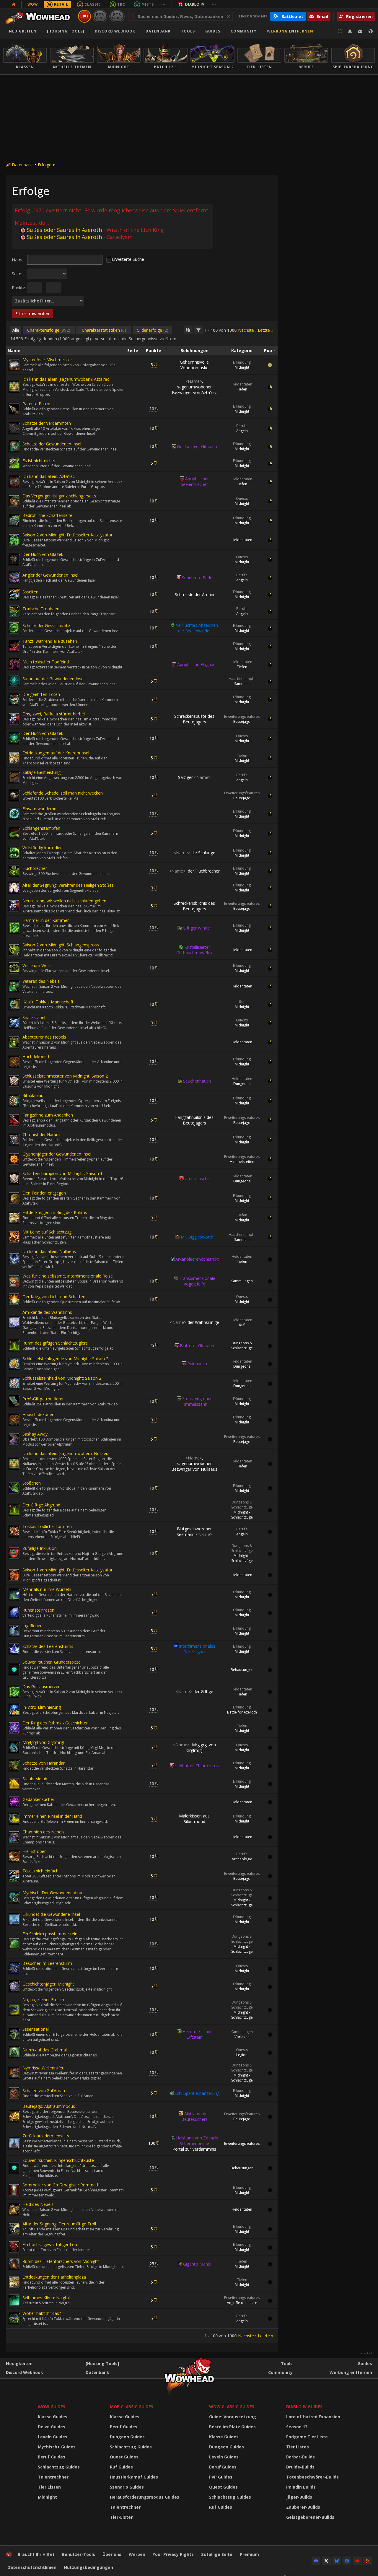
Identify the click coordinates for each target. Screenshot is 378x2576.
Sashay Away (35, 1434)
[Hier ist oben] (14, 1856)
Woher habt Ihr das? (42, 2313)
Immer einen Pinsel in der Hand (52, 1816)
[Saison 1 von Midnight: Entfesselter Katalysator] (14, 1575)
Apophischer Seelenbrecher (195, 481)
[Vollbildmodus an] (340, 31)
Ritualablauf (34, 1095)
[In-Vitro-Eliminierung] (14, 1710)
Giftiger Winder (197, 928)
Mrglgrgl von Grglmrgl (43, 1742)
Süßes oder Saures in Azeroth (64, 230)
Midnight (242, 367)
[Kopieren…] (188, 330)
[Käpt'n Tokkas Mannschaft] (14, 1004)
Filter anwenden (32, 314)
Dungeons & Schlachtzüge (242, 1345)
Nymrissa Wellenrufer (43, 2068)
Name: (18, 260)
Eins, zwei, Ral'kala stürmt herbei (54, 714)
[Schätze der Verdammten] (14, 428)
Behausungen (242, 1670)
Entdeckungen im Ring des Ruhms (55, 1212)
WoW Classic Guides (232, 2407)
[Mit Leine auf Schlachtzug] (14, 1237)
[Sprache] (371, 31)
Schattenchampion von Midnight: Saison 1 (62, 1173)
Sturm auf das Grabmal (45, 2050)
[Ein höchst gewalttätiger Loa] (14, 2247)
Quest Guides (124, 2457)
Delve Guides (52, 2427)
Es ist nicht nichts (39, 461)
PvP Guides (221, 2477)
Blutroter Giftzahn (197, 1346)
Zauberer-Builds (303, 2507)
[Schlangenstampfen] (14, 833)
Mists (148, 4)
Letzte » (265, 330)
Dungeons (242, 1084)
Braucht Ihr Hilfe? (36, 2554)
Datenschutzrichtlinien (32, 2567)
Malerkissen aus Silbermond (194, 1819)
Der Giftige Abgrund (41, 1505)
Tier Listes (298, 2447)
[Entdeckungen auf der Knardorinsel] (14, 758)
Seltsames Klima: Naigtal (46, 2298)
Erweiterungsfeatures (242, 716)
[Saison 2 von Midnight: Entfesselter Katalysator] (14, 540)
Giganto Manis (197, 2264)
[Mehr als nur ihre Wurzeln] (14, 1594)
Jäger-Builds (299, 2497)
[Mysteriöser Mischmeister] (14, 365)
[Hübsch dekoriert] (14, 1420)
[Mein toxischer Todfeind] (14, 664)
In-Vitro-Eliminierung (42, 1707)
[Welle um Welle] (14, 968)
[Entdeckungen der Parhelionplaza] (14, 2282)
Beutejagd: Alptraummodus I (50, 2106)
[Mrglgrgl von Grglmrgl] (14, 1747)
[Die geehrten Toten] (14, 699)
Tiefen (242, 389)
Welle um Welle (37, 965)
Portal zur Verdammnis (194, 2149)
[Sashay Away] (14, 1439)
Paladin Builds (301, 2487)
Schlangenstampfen (41, 828)
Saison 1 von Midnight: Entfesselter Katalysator (67, 1570)
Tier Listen (49, 2487)
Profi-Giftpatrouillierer (43, 1399)
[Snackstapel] (14, 1023)
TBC (121, 4)
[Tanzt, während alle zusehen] (14, 646)
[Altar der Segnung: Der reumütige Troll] (14, 2229)
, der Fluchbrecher (194, 871)
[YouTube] (357, 2561)
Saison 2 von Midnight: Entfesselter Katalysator (67, 535)
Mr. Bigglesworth (197, 1237)
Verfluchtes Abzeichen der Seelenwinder (197, 628)
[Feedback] (360, 31)
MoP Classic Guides (132, 2407)
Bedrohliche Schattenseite (47, 515)
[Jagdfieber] (14, 1631)
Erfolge (45, 165)
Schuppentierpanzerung (197, 2093)
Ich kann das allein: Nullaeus (49, 1251)
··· (163, 4)
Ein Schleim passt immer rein (50, 1934)
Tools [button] (188, 31)
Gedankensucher (38, 1799)
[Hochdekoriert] (14, 1062)
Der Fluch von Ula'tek (43, 554)
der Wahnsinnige (194, 1322)
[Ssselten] (14, 594)
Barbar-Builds (300, 2457)
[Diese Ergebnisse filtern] (198, 330)
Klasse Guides (53, 2417)
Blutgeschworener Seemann (194, 1532)
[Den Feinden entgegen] (14, 1198)
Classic (93, 4)
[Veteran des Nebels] (14, 986)
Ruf (242, 1002)
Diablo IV (195, 4)
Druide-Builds (300, 2467)
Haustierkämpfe (242, 679)
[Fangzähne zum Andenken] (14, 1120)
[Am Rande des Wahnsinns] (14, 1322)
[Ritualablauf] (14, 1101)
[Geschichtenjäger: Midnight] (14, 1986)
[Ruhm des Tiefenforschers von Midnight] (14, 2264)
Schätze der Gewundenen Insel (52, 444)
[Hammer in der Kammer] (14, 928)
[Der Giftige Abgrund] (14, 1510)
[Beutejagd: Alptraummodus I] (14, 2116)
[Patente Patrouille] (14, 409)
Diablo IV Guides (304, 2407)
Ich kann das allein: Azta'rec (49, 476)
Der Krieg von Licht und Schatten (54, 1297)
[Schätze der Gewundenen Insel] (14, 446)
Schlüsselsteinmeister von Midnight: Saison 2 (65, 1076)
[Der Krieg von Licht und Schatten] (14, 1299)
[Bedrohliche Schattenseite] (14, 520)
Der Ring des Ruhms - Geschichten (56, 1723)
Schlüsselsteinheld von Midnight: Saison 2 (62, 1378)
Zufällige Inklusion (40, 1548)
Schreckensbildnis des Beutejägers (194, 906)
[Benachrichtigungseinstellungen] (350, 31)
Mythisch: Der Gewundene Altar (53, 1893)
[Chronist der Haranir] (14, 1140)
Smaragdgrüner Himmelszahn (197, 1401)
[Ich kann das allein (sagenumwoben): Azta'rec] (14, 387)
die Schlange (194, 853)
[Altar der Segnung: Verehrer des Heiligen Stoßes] (14, 888)
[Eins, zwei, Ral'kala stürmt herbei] (14, 719)
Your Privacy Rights (173, 2554)
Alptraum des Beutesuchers (195, 2116)
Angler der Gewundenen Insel (50, 575)
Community (244, 31)
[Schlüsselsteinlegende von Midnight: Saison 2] (14, 1364)
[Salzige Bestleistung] (14, 777)
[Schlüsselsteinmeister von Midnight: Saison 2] (14, 1081)
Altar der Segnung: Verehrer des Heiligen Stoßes (68, 885)
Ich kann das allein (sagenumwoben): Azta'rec (66, 379)
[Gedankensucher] (14, 1802)
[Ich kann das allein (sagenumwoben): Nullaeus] (14, 1464)
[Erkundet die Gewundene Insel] (14, 1919)
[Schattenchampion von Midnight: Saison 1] (14, 1179)
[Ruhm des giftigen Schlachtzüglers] (14, 1345)
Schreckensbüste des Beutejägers (194, 719)
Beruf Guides (52, 2457)
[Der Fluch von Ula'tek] (14, 559)
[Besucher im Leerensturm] (14, 1968)
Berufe (242, 426)
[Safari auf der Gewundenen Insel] (14, 681)
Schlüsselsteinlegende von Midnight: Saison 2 (65, 1359)
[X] (326, 2561)
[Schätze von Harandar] (14, 1765)
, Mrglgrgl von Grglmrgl (194, 1747)
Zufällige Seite (217, 2554)
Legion (242, 2055)
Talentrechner (53, 2477)
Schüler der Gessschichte (46, 625)
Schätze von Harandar (44, 1763)
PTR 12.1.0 (100, 16)
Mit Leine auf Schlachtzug (47, 1232)
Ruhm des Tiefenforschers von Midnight (61, 2261)
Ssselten (30, 592)
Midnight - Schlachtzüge (242, 1515)
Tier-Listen (122, 2517)
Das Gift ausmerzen (41, 1686)
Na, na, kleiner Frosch (43, 2000)
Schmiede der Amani (194, 594)
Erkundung (242, 362)
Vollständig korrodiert (43, 848)
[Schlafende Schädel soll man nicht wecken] (14, 795)
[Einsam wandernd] (14, 814)
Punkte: (19, 288)
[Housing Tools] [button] (66, 31)
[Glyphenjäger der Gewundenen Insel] (14, 1159)
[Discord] (316, 2561)
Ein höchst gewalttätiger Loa (50, 2244)
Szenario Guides (127, 2487)
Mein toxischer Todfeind (46, 662)
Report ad (366, 2353)
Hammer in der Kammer (46, 920)
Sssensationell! (36, 2029)
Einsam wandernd (39, 809)
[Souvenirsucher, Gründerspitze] (14, 1669)
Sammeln (242, 684)
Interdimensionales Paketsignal (197, 1649)
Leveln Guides (53, 2437)
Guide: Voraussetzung (233, 2417)
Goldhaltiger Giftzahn (197, 446)
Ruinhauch (197, 1364)
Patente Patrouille (40, 404)
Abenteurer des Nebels (44, 1037)
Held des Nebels (38, 2204)
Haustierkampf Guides (134, 2477)
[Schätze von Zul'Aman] (14, 2093)
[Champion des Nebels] (14, 1837)
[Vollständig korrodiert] (14, 853)
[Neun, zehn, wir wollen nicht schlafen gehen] (14, 906)
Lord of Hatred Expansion (313, 2417)
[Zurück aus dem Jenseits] (14, 2143)
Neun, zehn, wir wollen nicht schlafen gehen (64, 901)
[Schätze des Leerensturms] (14, 1649)
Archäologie (242, 1859)
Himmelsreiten (242, 1162)
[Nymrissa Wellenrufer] (14, 2073)
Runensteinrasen (38, 1610)
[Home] (39, 16)
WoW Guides (52, 2407)
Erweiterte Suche (128, 259)
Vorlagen (242, 2037)
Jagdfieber (32, 1626)
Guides (213, 31)
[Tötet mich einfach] (14, 1876)
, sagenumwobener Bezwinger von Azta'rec (194, 387)
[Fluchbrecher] (14, 871)
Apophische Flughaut (197, 664)
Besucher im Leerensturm (47, 1963)
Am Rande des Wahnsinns (47, 1312)
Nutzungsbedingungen (88, 2567)
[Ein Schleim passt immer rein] (14, 1944)
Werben (137, 2554)
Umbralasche (197, 1178)
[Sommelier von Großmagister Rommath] (14, 2190)
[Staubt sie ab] (14, 1784)
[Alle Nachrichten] (14, 4)
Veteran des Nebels (41, 981)
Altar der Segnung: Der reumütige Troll (59, 2224)
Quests (242, 498)
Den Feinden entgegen (44, 1193)
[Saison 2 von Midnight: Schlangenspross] (14, 950)
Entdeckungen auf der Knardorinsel (56, 753)
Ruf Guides (121, 2467)
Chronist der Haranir (42, 1134)
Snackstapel (34, 1017)
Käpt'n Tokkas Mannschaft (48, 1002)
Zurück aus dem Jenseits (46, 2136)
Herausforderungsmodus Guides (145, 2497)
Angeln (242, 431)
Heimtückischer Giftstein (197, 2034)
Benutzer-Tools (79, 2554)
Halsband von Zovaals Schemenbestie (197, 2141)
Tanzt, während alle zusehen (50, 641)
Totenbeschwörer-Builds (312, 2477)
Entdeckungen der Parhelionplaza (54, 2277)
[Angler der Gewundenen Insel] (14, 577)
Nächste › (247, 330)
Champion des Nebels (43, 1832)
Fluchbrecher (35, 868)
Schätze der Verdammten (47, 423)
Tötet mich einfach (40, 1871)
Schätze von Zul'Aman (44, 2091)
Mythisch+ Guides (57, 2447)
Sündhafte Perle (197, 578)
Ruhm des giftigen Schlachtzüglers (55, 1343)
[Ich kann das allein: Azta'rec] (14, 481)
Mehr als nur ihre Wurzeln (47, 1589)
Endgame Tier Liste (307, 2437)
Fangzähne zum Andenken (48, 1115)
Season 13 (297, 2427)
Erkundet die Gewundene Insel (51, 1914)
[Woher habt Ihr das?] (14, 2318)
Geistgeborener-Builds (310, 2517)
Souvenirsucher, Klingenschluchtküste (58, 2160)
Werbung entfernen (290, 31)
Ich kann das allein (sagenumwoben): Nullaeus (66, 1453)
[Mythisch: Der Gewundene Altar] (14, 1898)
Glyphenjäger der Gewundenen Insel (57, 1154)
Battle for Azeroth (242, 1712)
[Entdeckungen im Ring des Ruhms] (14, 1218)
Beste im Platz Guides (232, 2427)
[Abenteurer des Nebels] (14, 1042)
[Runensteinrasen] (14, 1612)
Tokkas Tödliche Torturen (47, 1526)
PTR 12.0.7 (117, 16)
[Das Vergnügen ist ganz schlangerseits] (14, 501)
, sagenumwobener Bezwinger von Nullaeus (194, 1463)
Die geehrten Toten (41, 694)
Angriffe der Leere (242, 2303)
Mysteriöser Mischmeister (47, 360)
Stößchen (32, 1483)
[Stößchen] (14, 1488)
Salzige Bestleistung (41, 772)
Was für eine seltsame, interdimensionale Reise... (69, 1276)
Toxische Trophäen (41, 609)
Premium (249, 2554)
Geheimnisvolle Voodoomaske (194, 365)
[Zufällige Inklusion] (14, 1553)
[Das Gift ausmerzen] (14, 1692)
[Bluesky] (337, 2561)
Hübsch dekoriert (39, 1414)
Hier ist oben (35, 1851)
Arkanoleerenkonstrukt (197, 1259)
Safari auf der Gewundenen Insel (53, 679)
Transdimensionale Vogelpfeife (197, 1281)
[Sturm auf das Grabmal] (14, 2052)
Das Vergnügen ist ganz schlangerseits (59, 496)
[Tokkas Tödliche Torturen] (14, 1532)
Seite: (17, 274)
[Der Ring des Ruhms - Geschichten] (14, 1728)
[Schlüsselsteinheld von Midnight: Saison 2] (14, 1383)
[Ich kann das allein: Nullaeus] (14, 1259)
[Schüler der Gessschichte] (14, 628)
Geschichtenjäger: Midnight (48, 1984)
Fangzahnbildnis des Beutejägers (194, 1120)
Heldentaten (242, 384)
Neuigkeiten (23, 31)
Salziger (194, 777)
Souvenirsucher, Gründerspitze (52, 1662)
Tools (287, 2363)
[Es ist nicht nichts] (14, 463)
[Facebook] (347, 2561)
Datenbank (158, 31)
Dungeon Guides (127, 2437)
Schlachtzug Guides (59, 2467)
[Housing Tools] (102, 2363)
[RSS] (368, 2561)
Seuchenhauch (197, 1081)
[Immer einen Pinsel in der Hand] (14, 1819)
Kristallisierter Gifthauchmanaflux (194, 950)
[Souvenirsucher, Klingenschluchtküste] (14, 2168)
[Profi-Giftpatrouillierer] (14, 1401)
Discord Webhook (115, 31)
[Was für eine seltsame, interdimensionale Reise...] (14, 1281)
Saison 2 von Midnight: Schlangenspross (61, 945)
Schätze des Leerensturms (48, 1646)
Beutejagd (242, 721)
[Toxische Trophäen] (14, 611)
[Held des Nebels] (14, 2209)
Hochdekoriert (36, 1056)
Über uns (112, 2554)
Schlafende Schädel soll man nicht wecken (63, 793)
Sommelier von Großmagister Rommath (61, 2185)
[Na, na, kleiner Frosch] (14, 2010)
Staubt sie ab (35, 1779)
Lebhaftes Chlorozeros (197, 1766)
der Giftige (194, 1691)
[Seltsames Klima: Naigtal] (14, 2300)
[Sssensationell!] (14, 2034)
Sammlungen (242, 1281)
